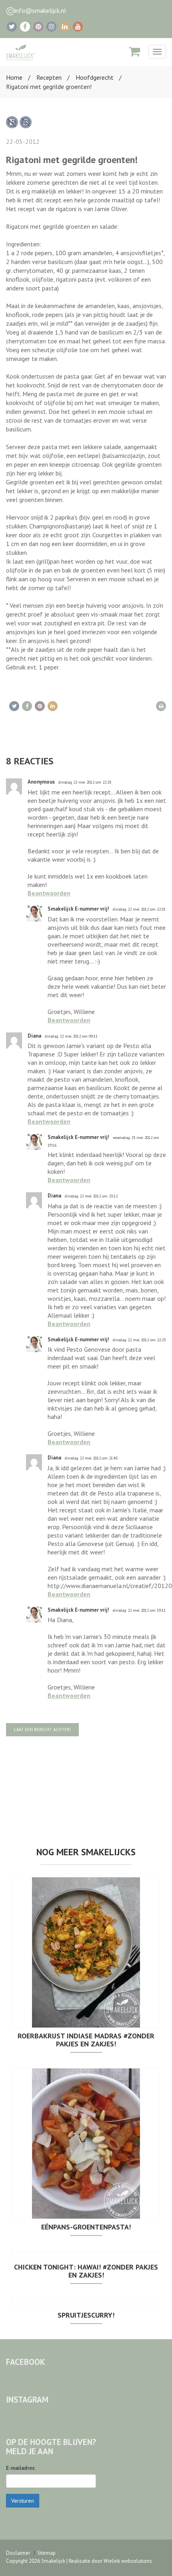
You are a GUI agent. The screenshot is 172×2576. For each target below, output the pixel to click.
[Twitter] (12, 27)
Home (14, 77)
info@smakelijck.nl (40, 10)
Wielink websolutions (128, 2561)
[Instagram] (51, 27)
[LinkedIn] (65, 27)
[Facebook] (25, 27)
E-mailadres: (21, 2468)
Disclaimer (18, 2553)
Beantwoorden (49, 893)
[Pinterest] (38, 27)
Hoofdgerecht (95, 77)
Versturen (23, 2501)
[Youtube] (78, 27)
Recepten (49, 77)
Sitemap (46, 2553)
